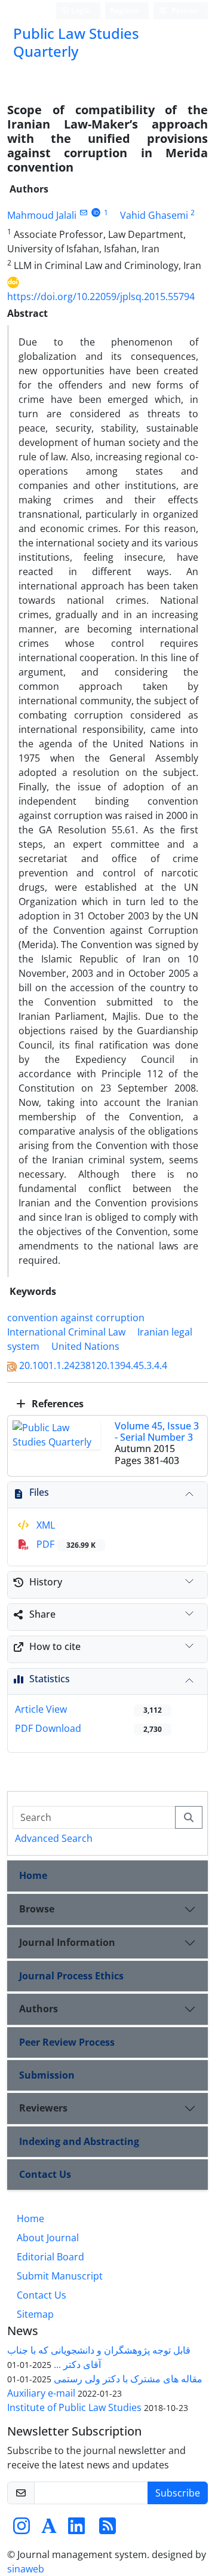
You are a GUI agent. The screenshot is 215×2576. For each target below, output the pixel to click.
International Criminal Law (66, 1332)
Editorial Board (50, 2257)
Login (80, 10)
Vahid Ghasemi (154, 215)
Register (125, 10)
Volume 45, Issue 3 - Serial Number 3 (157, 1431)
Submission (47, 2075)
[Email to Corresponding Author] (83, 213)
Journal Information (67, 1942)
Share (42, 1614)
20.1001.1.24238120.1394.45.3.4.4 (93, 1365)
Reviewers (43, 2108)
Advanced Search (54, 1838)
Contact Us (45, 2174)
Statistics (50, 1679)
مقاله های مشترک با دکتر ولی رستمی (128, 2379)
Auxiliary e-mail (41, 2393)
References (56, 1404)
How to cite (55, 1646)
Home (33, 1875)
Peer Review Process (67, 2042)
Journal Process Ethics (71, 1976)
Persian (184, 10)
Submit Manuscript (60, 2276)
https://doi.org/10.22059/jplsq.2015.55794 (101, 297)
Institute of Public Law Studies (74, 2407)
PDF (65, 1544)
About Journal (48, 2238)
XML (44, 1525)
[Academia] (49, 2529)
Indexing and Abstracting (79, 2141)
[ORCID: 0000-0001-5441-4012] (96, 213)
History (46, 1582)
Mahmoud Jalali (42, 215)
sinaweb (26, 2569)
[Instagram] (21, 2529)
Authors (39, 2009)
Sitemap (35, 2314)
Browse (37, 1909)
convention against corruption (76, 1318)
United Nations (85, 1346)
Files (39, 1492)
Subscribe (178, 2493)
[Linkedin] (76, 2529)
